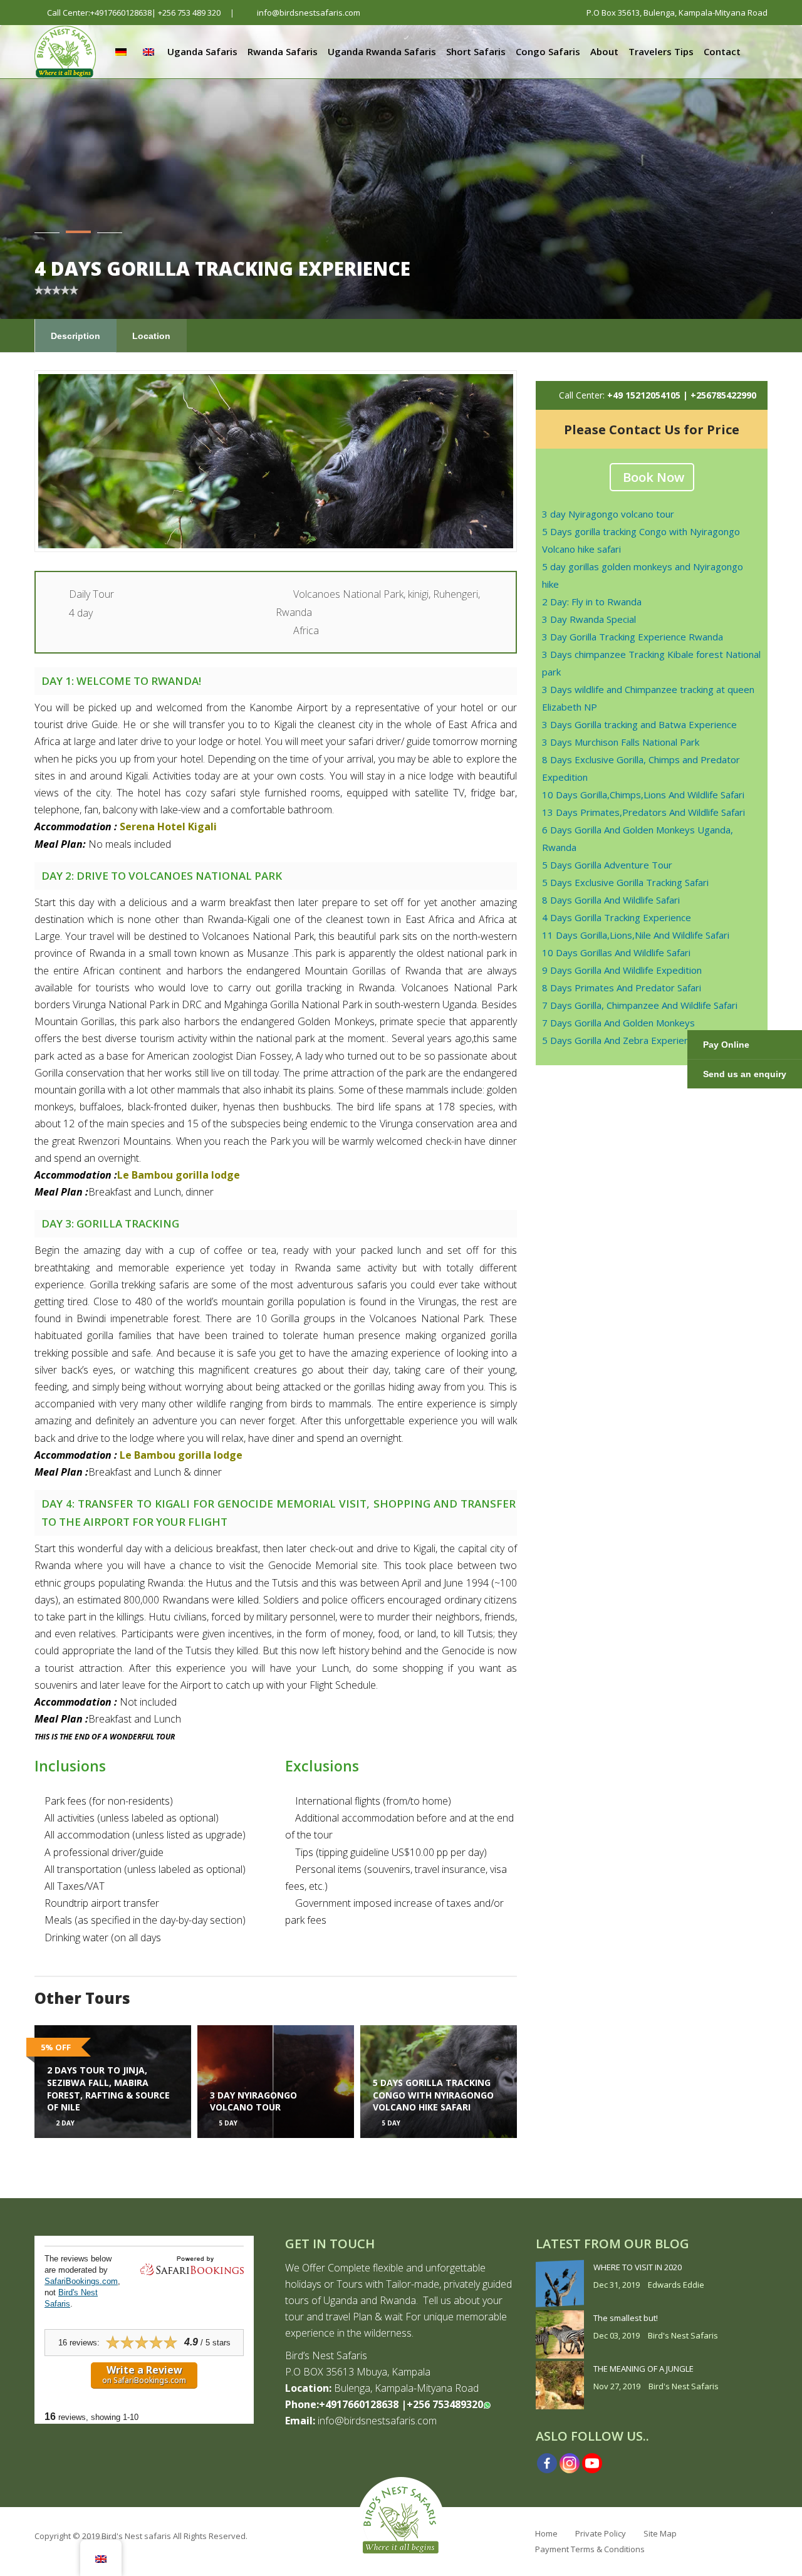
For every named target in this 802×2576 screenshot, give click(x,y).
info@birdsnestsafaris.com (308, 13)
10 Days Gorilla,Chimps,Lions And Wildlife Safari (643, 795)
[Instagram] (570, 2463)
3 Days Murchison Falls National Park (621, 742)
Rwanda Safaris (283, 51)
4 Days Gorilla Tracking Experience (617, 917)
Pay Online (726, 1045)
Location (151, 336)
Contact (722, 51)
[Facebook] (547, 2463)
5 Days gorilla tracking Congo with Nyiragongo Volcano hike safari (433, 2095)
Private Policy (601, 2533)
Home (546, 2533)
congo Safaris (548, 51)
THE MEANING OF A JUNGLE (643, 2369)
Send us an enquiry (745, 1074)
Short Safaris (476, 51)
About (604, 51)
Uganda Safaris (202, 51)
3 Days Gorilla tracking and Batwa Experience (639, 724)
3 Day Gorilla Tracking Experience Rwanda (633, 637)
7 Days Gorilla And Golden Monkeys (618, 1023)
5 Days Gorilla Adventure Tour (607, 865)
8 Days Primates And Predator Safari (622, 988)
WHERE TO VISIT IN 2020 (638, 2267)
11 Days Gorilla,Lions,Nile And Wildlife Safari (636, 935)
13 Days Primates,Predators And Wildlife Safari (643, 812)
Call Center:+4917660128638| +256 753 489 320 (134, 13)
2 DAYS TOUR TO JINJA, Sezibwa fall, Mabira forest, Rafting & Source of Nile (108, 2088)
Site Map (660, 2533)
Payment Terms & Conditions (590, 2549)
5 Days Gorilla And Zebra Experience (621, 1040)
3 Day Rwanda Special (589, 619)
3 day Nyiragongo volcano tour (608, 514)
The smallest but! (626, 2318)
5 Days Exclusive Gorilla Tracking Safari (625, 882)
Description (76, 336)
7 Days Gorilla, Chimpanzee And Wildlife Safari (640, 1005)
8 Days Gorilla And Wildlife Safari (611, 900)
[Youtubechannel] (592, 2463)
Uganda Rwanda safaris (382, 51)
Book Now (654, 477)
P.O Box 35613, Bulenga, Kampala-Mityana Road (676, 13)
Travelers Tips (661, 51)
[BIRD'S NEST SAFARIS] (65, 47)
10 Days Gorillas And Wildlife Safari (616, 952)
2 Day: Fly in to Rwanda (592, 602)
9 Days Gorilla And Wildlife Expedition (622, 970)
